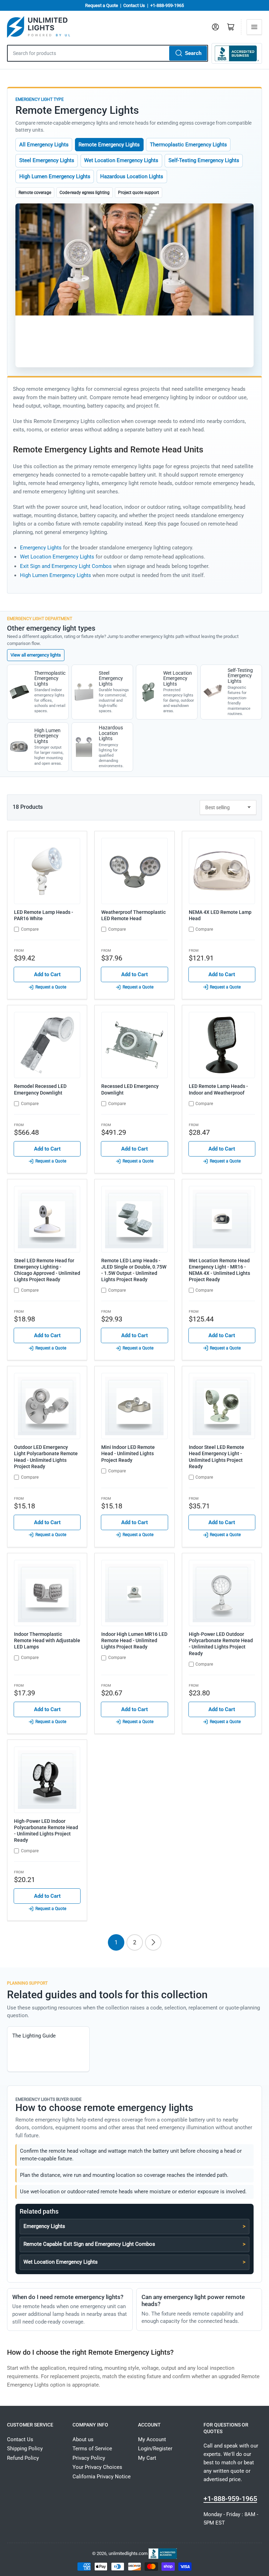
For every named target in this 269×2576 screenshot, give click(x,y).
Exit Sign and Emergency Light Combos (66, 566)
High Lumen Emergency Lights (55, 176)
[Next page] (153, 1942)
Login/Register (155, 2449)
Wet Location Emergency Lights (121, 160)
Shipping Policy (25, 2449)
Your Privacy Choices (97, 2467)
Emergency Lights (41, 548)
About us (83, 2439)
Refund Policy (23, 2458)
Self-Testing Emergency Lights (204, 160)
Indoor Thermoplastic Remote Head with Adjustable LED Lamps (47, 1640)
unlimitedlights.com (128, 2553)
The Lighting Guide (34, 2036)
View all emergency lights (36, 655)
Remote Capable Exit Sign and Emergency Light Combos (89, 2244)
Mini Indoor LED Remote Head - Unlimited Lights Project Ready (128, 1453)
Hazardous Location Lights (132, 176)
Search (193, 53)
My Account (152, 2439)
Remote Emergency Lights (109, 145)
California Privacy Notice (102, 2477)
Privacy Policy (89, 2458)
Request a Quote (102, 5)
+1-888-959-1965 (167, 5)
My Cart (147, 2458)
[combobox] (108, 53)
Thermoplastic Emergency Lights (188, 145)
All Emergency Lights (44, 145)
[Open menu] (254, 27)
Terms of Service (92, 2449)
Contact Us (134, 5)
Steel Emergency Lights (47, 160)
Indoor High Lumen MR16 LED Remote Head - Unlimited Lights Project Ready (134, 1640)
